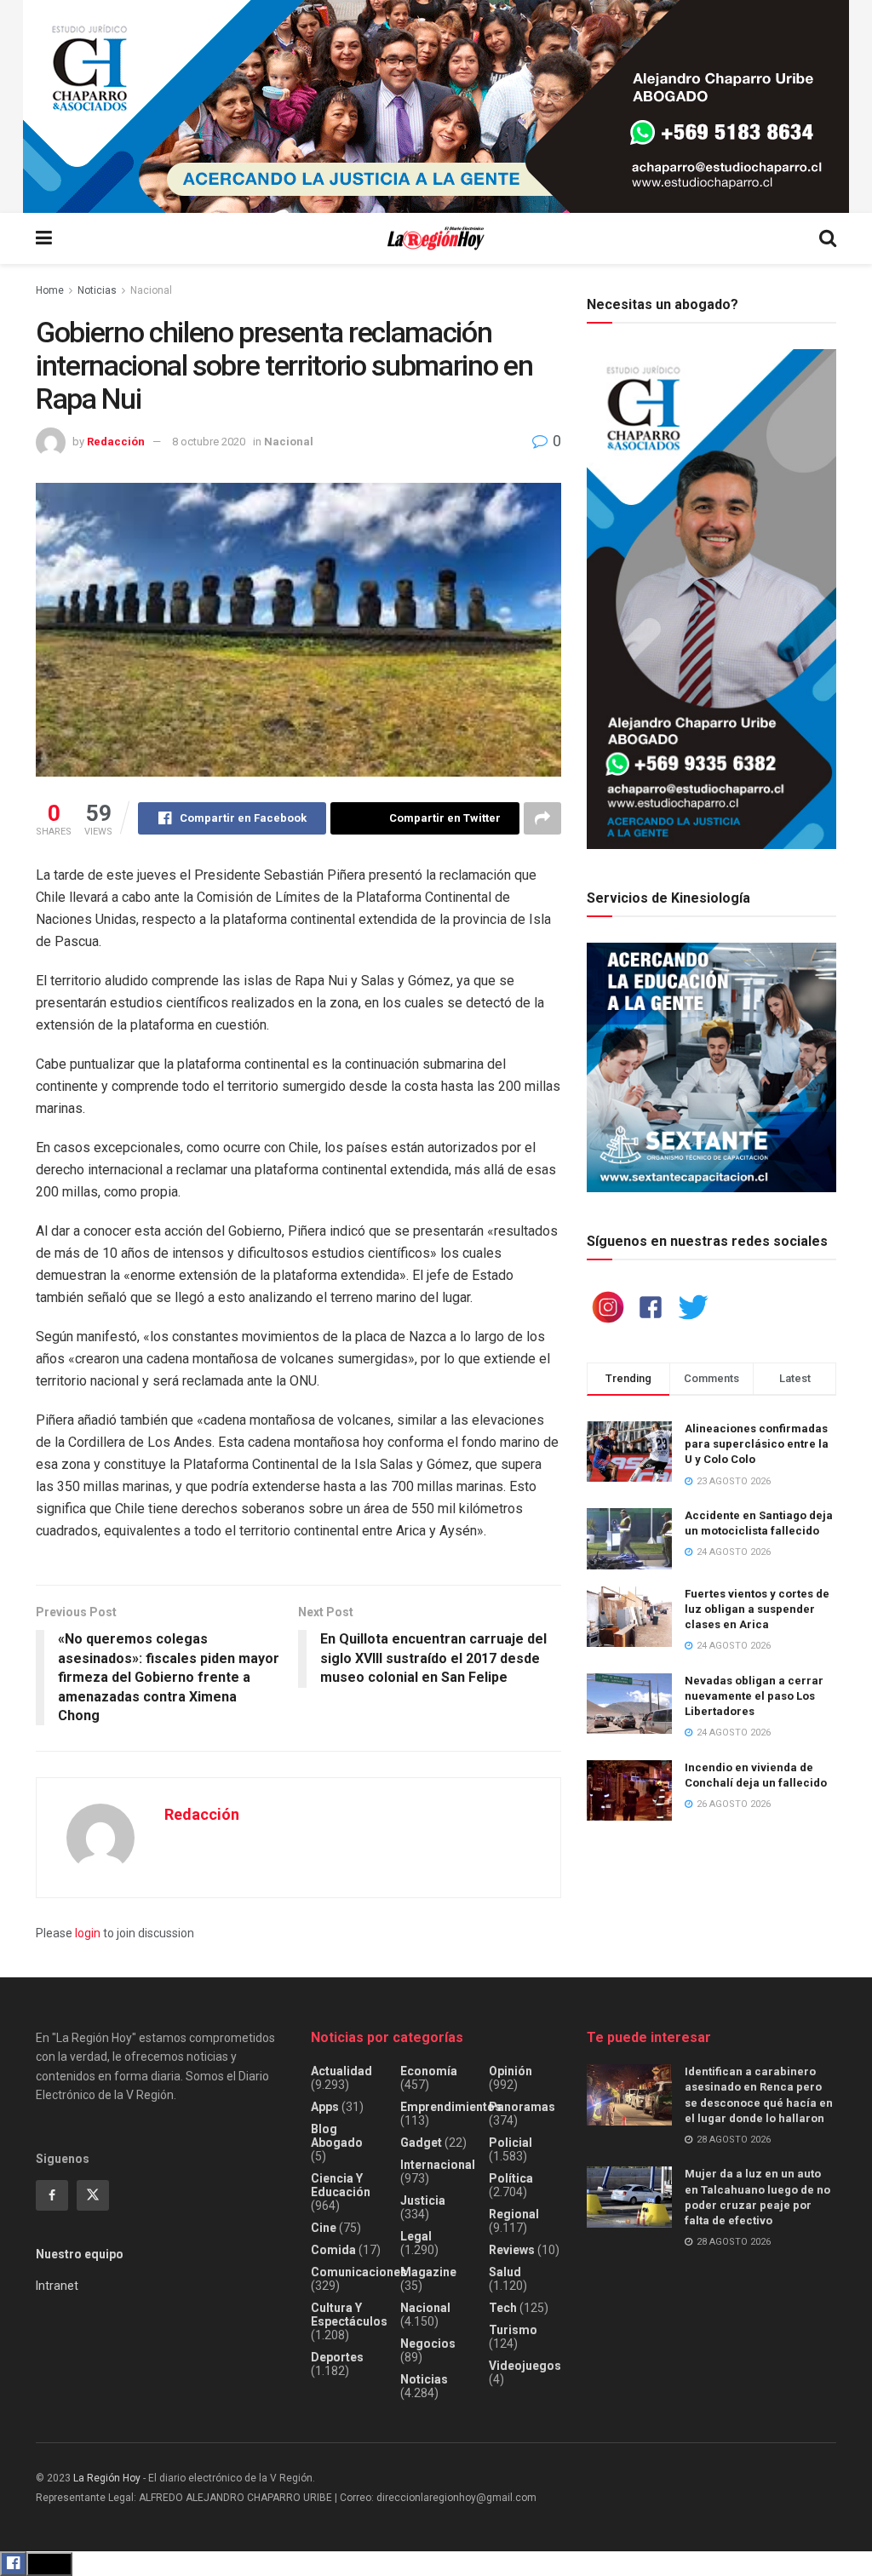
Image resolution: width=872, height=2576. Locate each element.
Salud (505, 2272)
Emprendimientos (451, 2107)
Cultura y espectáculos (349, 2315)
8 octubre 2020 (209, 442)
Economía (429, 2071)
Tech (503, 2308)
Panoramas (522, 2107)
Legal (416, 2236)
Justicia (423, 2200)
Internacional (438, 2165)
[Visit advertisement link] (436, 106)
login (88, 1933)
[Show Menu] (44, 238)
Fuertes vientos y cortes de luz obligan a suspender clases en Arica (757, 1609)
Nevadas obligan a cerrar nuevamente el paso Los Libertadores (754, 1696)
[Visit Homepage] (436, 239)
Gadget (421, 2143)
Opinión (511, 2071)
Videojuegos (525, 2366)
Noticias (97, 290)
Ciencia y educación (341, 2185)
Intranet (57, 2286)
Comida (333, 2250)
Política (511, 2178)
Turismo (513, 2330)
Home (50, 290)
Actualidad (341, 2071)
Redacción (116, 442)
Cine (324, 2228)
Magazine (428, 2272)
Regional (514, 2214)
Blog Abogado (337, 2136)
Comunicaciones (359, 2272)
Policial (511, 2143)
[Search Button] (828, 238)
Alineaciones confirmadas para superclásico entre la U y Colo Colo (757, 1444)
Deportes (337, 2357)
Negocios (428, 2344)
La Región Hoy (107, 2478)
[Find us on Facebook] (52, 2195)
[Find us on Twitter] (93, 2195)
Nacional (151, 290)
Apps (325, 2107)
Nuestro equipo (80, 2254)
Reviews (512, 2250)
